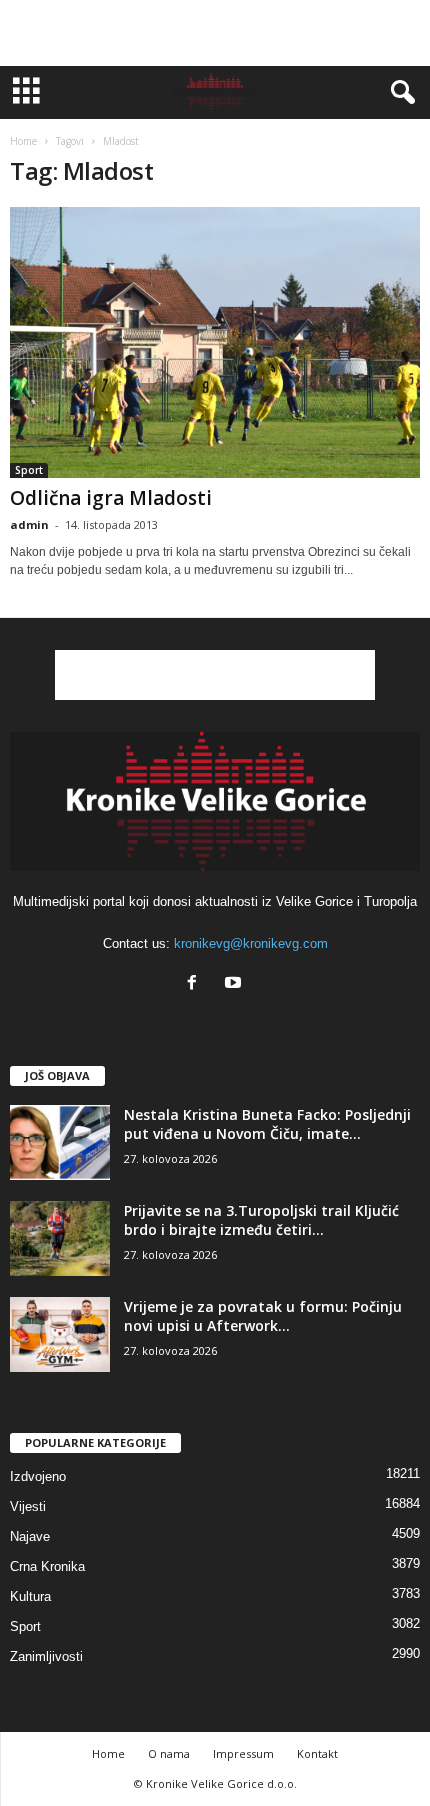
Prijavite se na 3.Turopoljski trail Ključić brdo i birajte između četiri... (261, 1220)
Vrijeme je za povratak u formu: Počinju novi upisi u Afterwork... (263, 1316)
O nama (169, 1753)
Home (23, 141)
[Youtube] (235, 984)
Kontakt (317, 1753)
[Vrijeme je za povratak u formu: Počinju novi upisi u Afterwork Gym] (60, 1334)
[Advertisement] (215, 33)
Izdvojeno (38, 1476)
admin (29, 524)
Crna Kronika (47, 1566)
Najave (30, 1536)
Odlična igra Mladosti (111, 498)
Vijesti (28, 1506)
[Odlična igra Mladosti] (215, 342)
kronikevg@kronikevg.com (251, 943)
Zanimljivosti (46, 1656)
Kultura (30, 1596)
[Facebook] (196, 984)
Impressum (243, 1753)
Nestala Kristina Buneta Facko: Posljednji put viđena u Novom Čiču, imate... (267, 1124)
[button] (399, 93)
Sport (29, 470)
